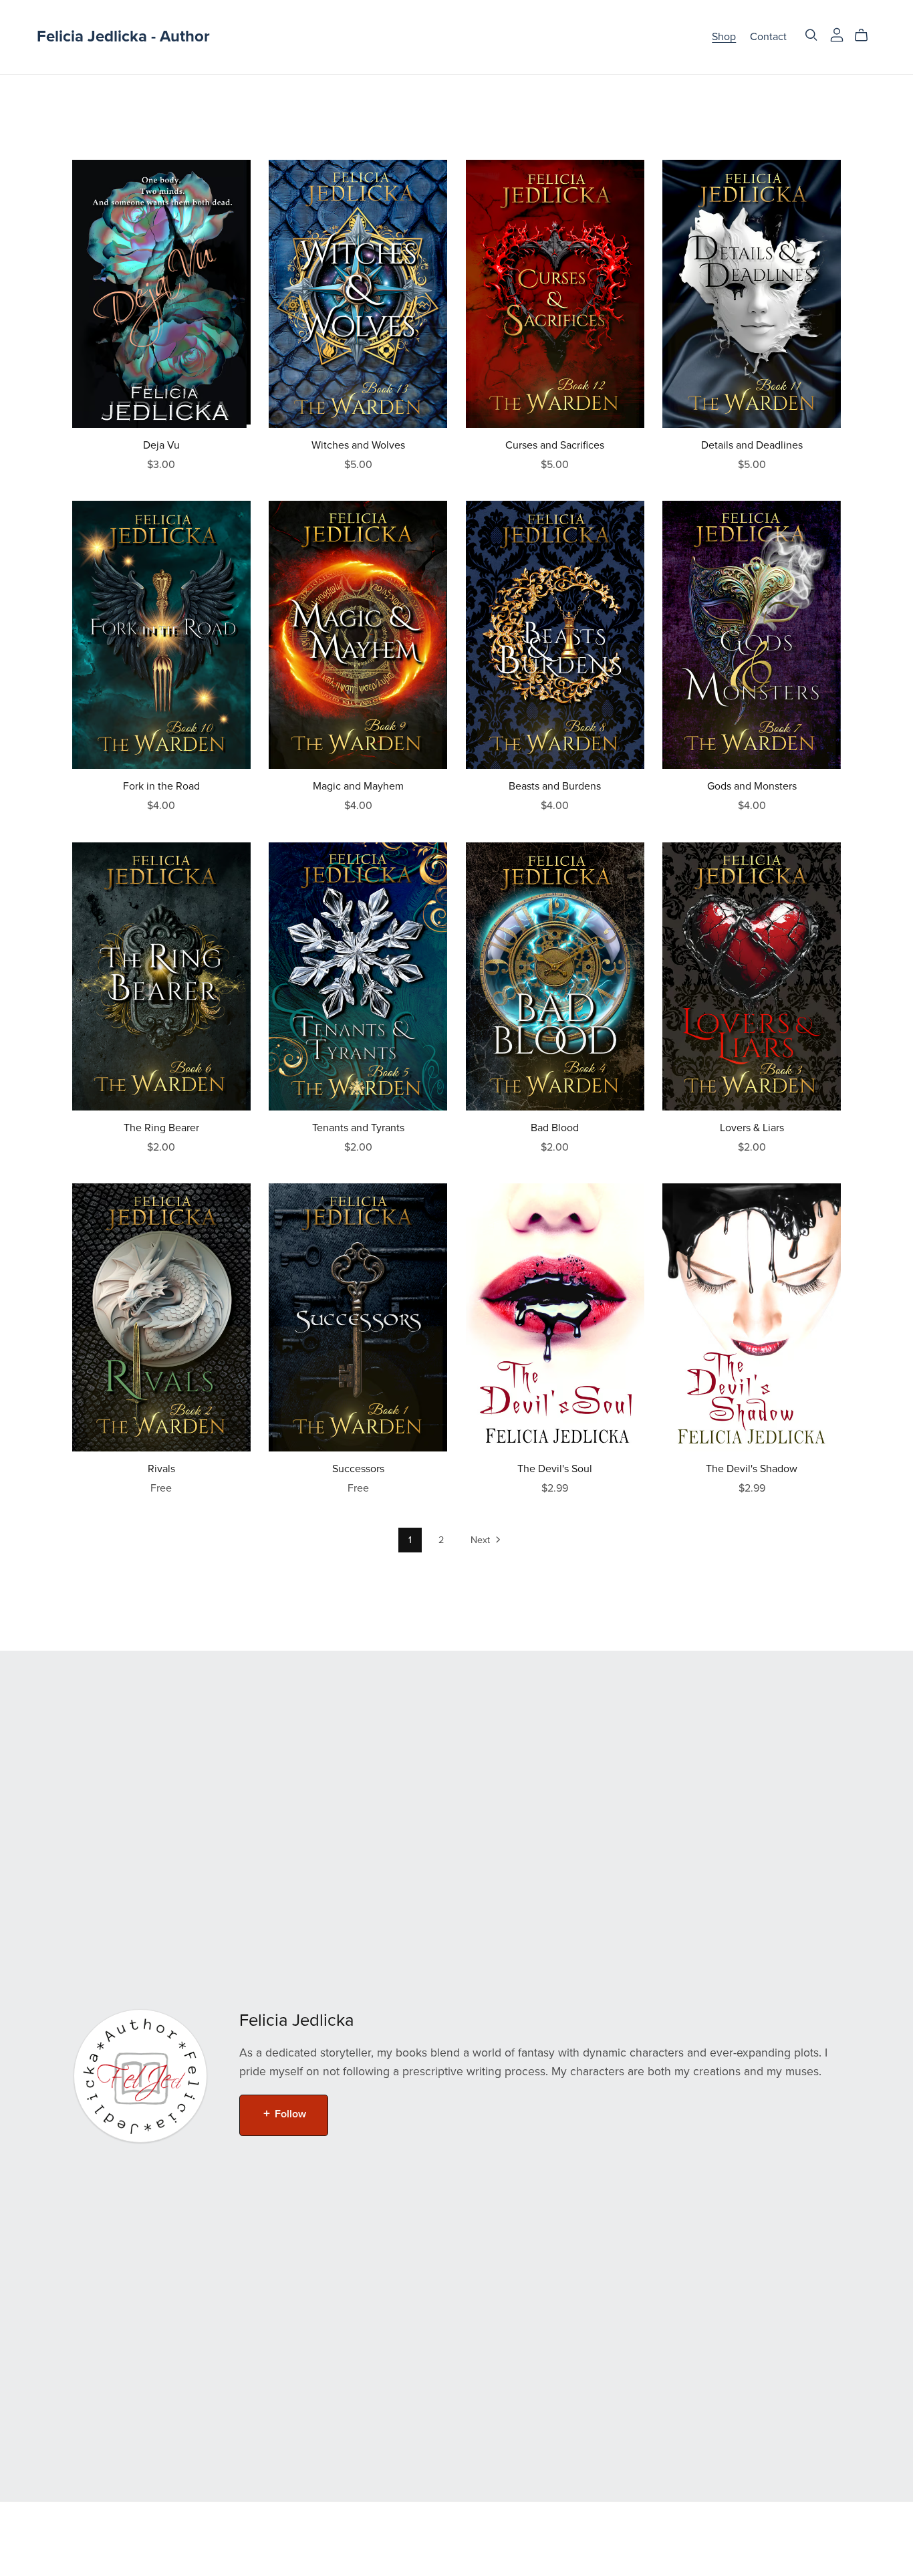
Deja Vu (161, 445)
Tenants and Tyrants (358, 1128)
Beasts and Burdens (555, 786)
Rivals (161, 1469)
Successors (358, 1469)
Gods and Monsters (752, 786)
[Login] (837, 34)
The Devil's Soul (555, 1469)
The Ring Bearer (161, 1128)
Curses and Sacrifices (555, 445)
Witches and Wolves (358, 445)
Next (482, 1540)
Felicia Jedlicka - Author (123, 36)
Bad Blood (555, 1128)
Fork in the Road (161, 786)
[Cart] (867, 35)
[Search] (811, 35)
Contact (768, 37)
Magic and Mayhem (358, 786)
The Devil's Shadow (752, 1469)
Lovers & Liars (752, 1128)
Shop (724, 37)
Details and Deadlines (752, 445)
